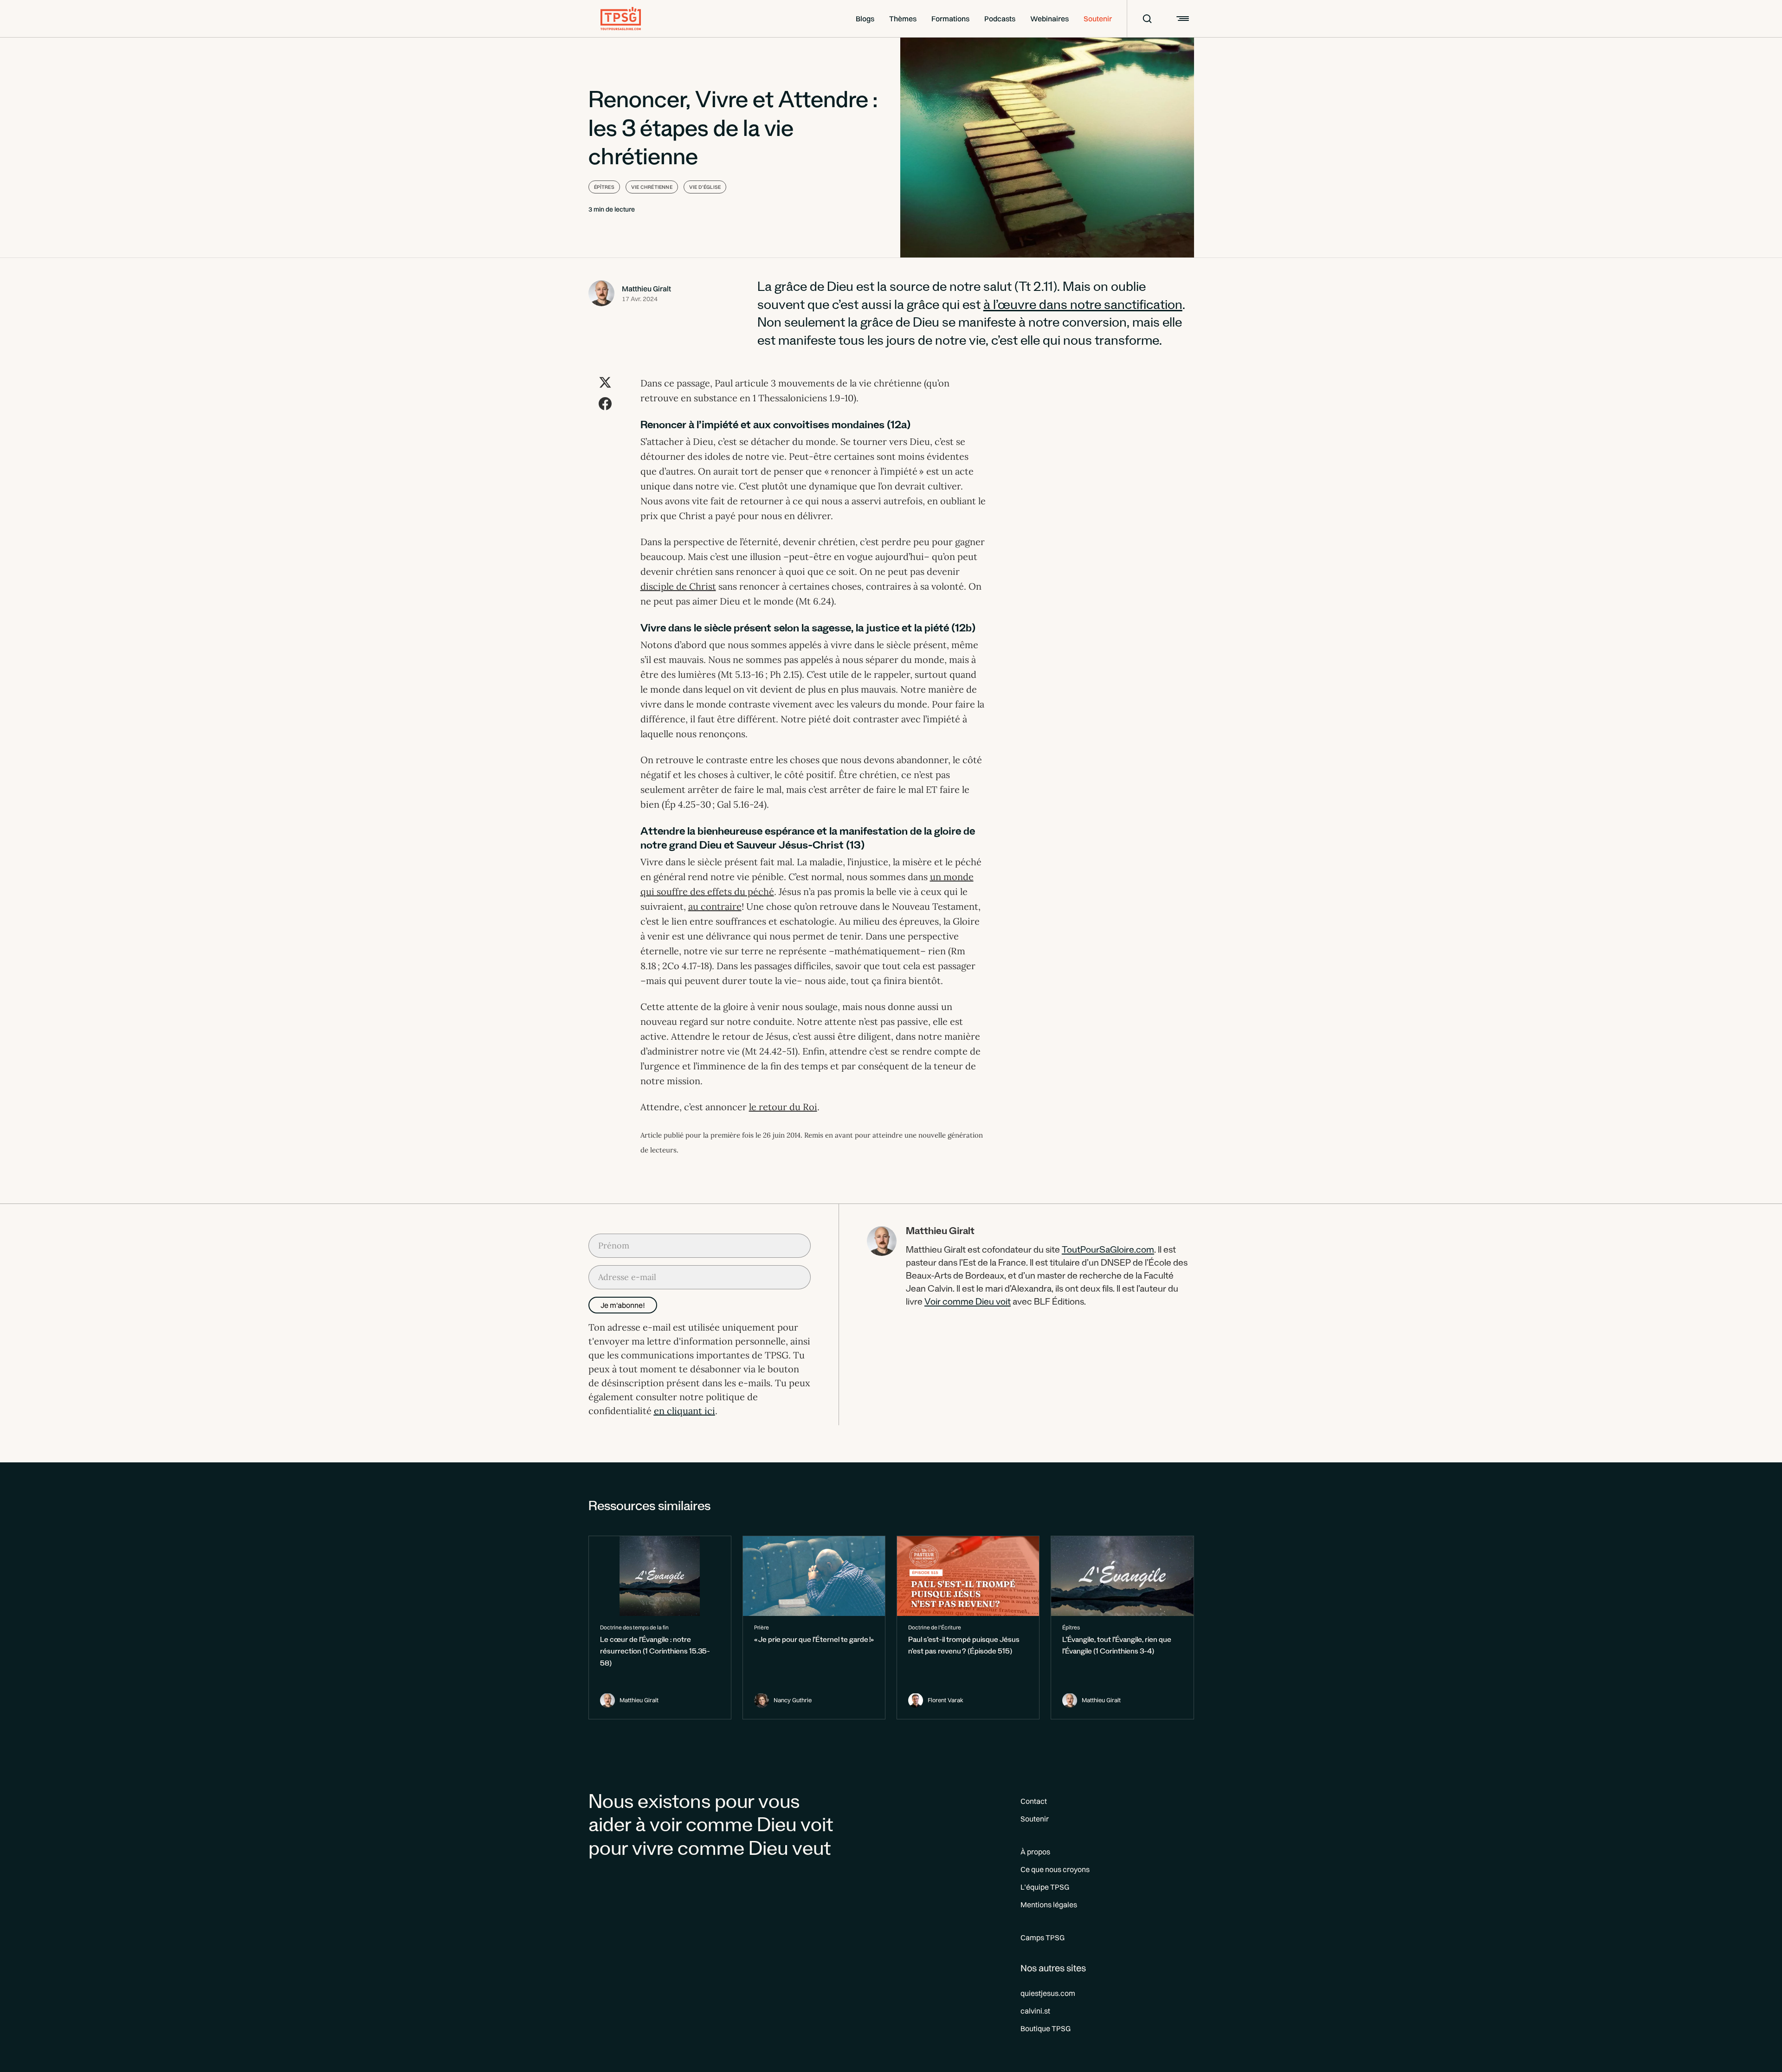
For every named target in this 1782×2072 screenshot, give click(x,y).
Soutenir (1098, 19)
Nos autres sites (1053, 1968)
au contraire (715, 906)
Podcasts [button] (1000, 19)
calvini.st (1035, 2011)
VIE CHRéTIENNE (652, 187)
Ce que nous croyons (1055, 1869)
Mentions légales (1049, 1905)
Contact (1034, 1801)
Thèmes (903, 19)
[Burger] (1182, 19)
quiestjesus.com (1048, 1993)
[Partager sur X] (605, 382)
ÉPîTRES (604, 187)
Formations (950, 19)
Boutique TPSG (1046, 2028)
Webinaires (1049, 19)
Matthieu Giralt (646, 289)
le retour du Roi (783, 1107)
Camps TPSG (1043, 1937)
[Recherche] (1141, 19)
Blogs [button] (865, 19)
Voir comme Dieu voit (968, 1303)
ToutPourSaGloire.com (1108, 1251)
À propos (1035, 1852)
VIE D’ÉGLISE (705, 187)
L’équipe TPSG (1045, 1887)
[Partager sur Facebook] (605, 404)
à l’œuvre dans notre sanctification (1083, 307)
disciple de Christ (678, 586)
